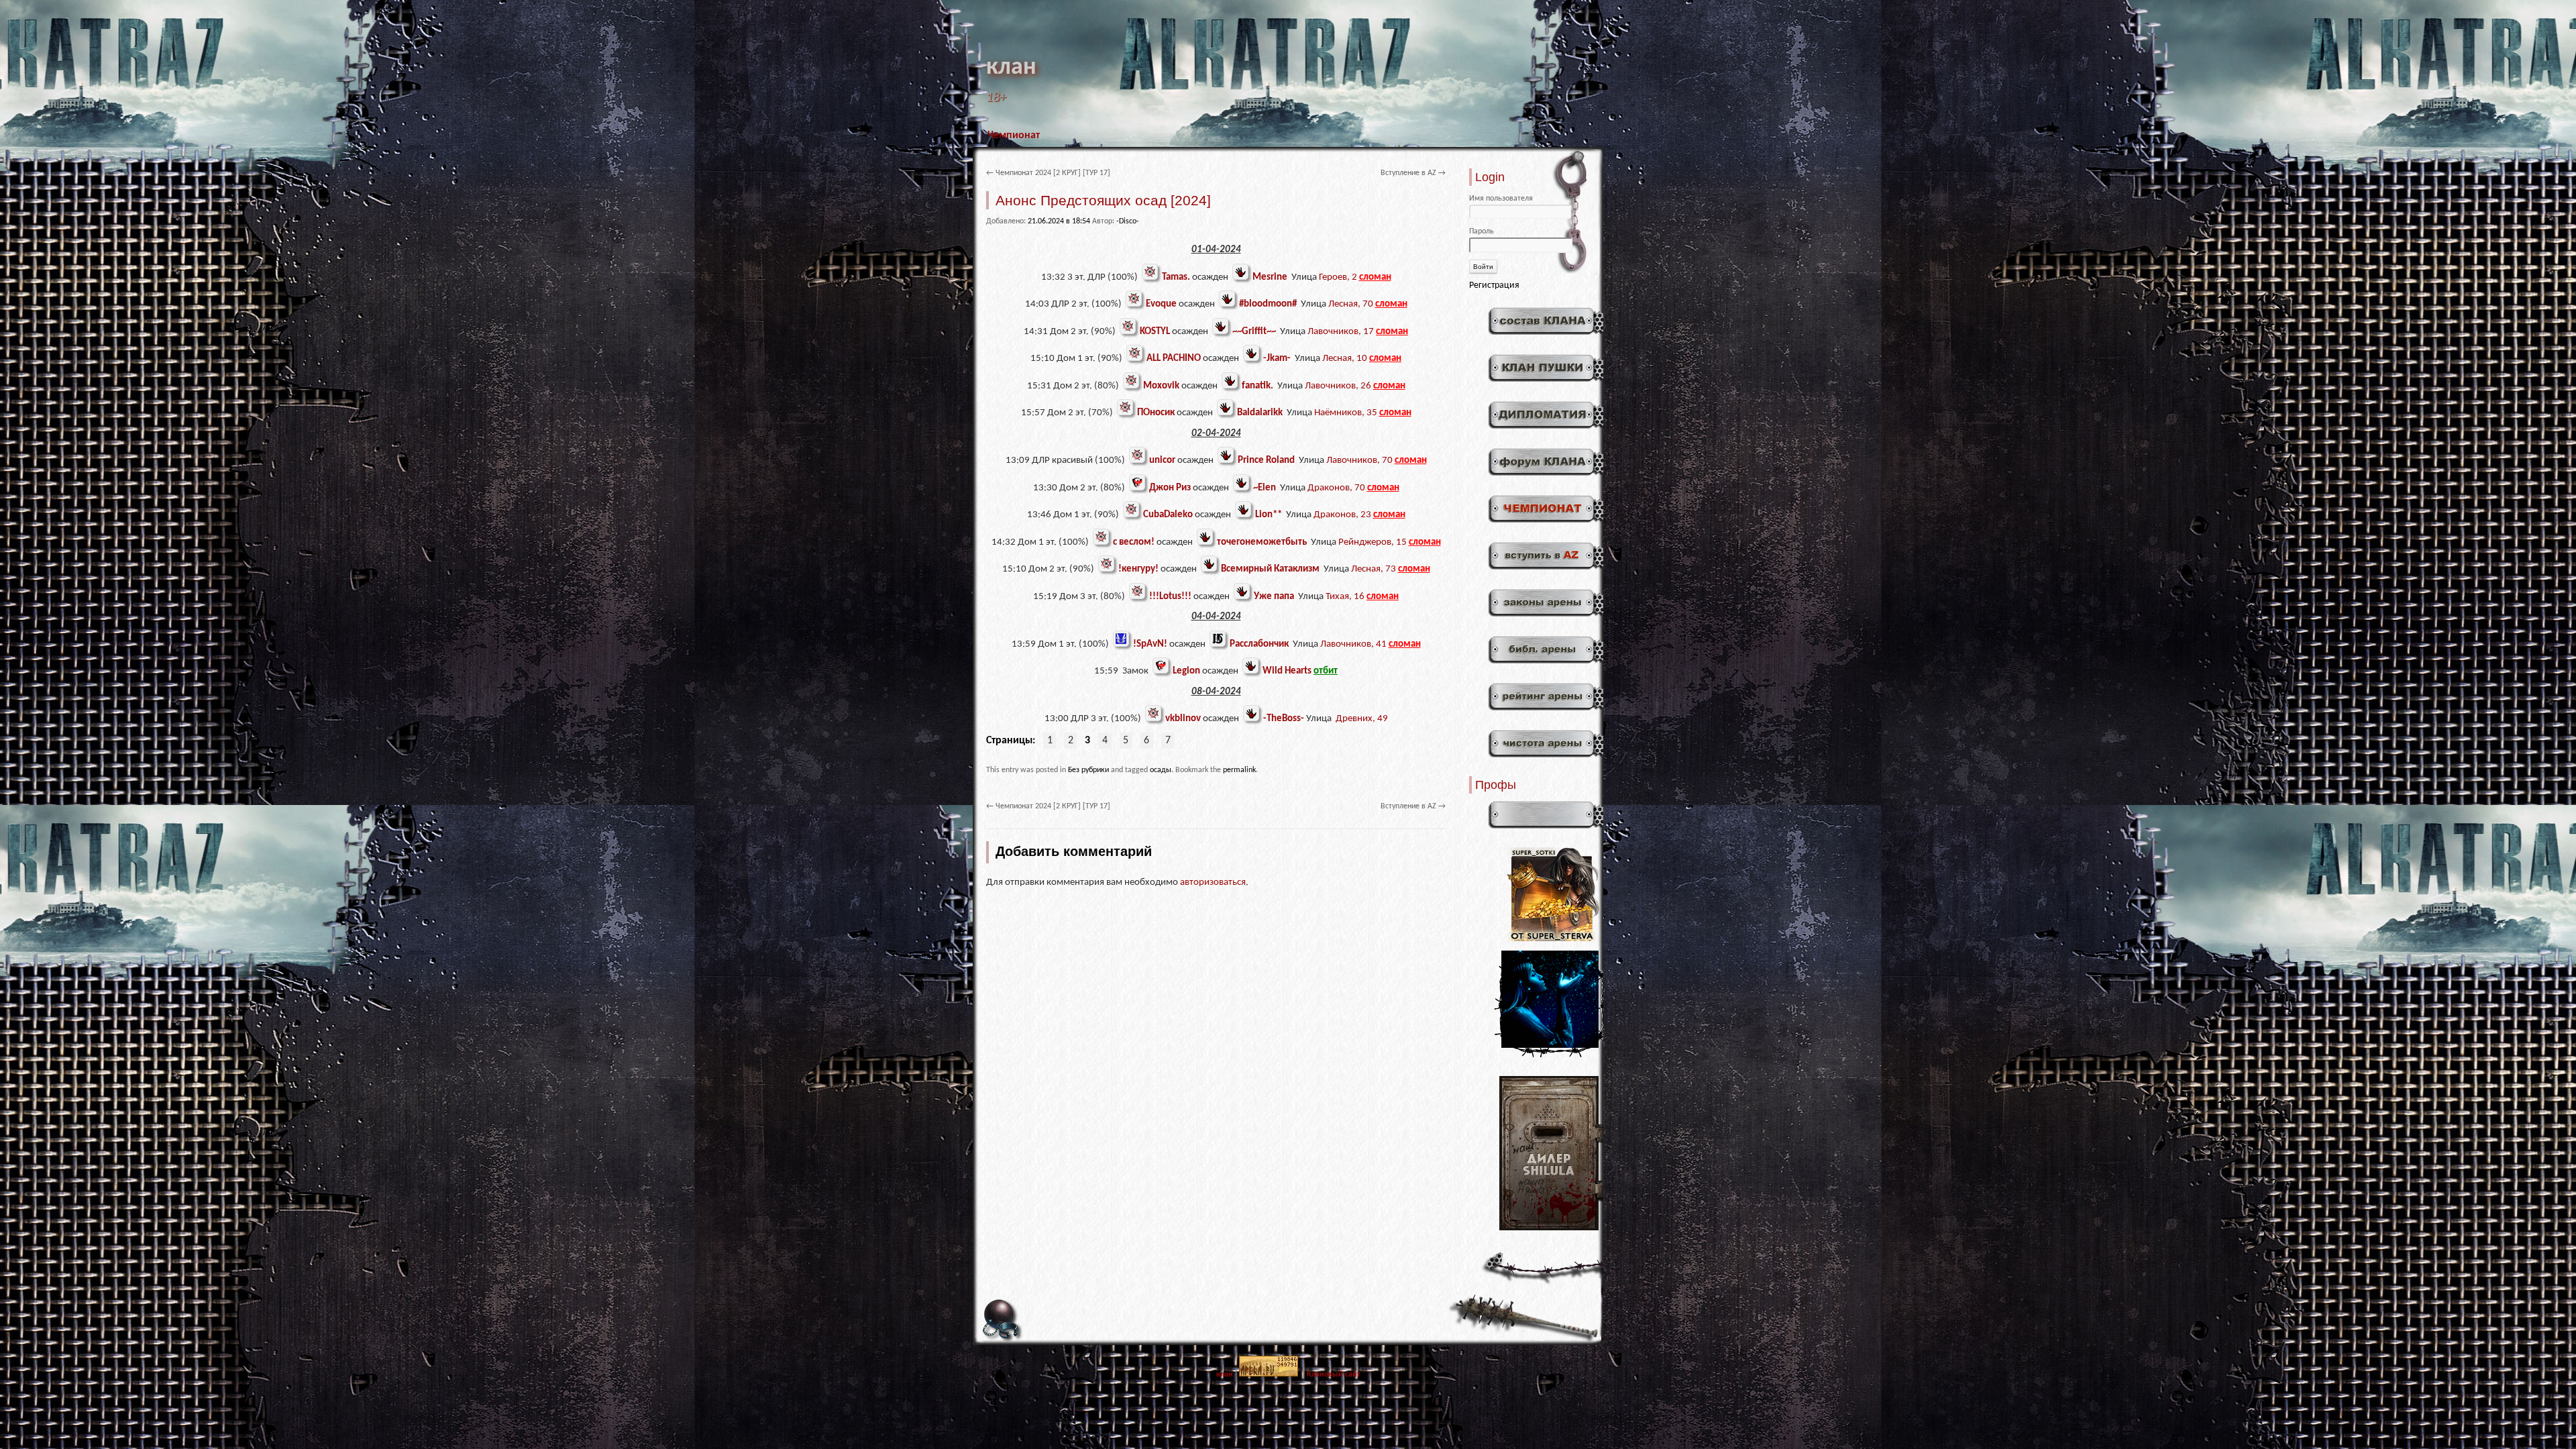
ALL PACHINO (1174, 359)
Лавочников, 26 (1338, 386)
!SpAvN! (1150, 644)
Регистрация (1494, 285)
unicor (1162, 461)
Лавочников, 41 (1353, 644)
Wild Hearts (1287, 671)
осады (1161, 770)
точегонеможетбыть (1262, 542)
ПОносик (1156, 413)
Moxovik (1161, 386)
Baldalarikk (1260, 413)
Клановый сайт (1334, 1375)
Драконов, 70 (1336, 488)
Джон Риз (1170, 488)
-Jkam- (1277, 359)
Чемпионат (1014, 136)
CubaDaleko (1168, 515)
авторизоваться (1213, 882)
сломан (1375, 277)
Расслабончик (1259, 644)
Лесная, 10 (1345, 359)
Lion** (1269, 515)
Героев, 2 (1338, 277)
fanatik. (1257, 386)
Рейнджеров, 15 (1373, 542)
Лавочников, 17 (1341, 332)
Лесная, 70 (1351, 304)
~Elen (1265, 488)
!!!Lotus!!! (1170, 597)
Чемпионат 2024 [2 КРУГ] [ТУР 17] (1048, 173)
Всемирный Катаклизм (1270, 569)
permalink (1239, 770)
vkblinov (1183, 719)
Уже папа (1274, 597)
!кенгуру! (1138, 569)
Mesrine (1270, 277)
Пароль (1482, 231)
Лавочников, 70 (1359, 461)
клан (1011, 68)
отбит (1326, 671)
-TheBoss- (1284, 719)
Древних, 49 (1362, 719)
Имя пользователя (1501, 199)
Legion (1186, 671)
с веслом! (1134, 542)
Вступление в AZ (1413, 173)
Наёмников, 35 (1346, 413)
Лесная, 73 (1374, 569)
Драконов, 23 (1342, 515)
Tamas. (1176, 277)
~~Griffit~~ (1254, 332)
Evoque (1161, 304)
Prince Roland (1266, 461)
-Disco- (1128, 221)
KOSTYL (1155, 332)
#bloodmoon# (1268, 304)
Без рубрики (1088, 770)
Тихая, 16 (1345, 597)
